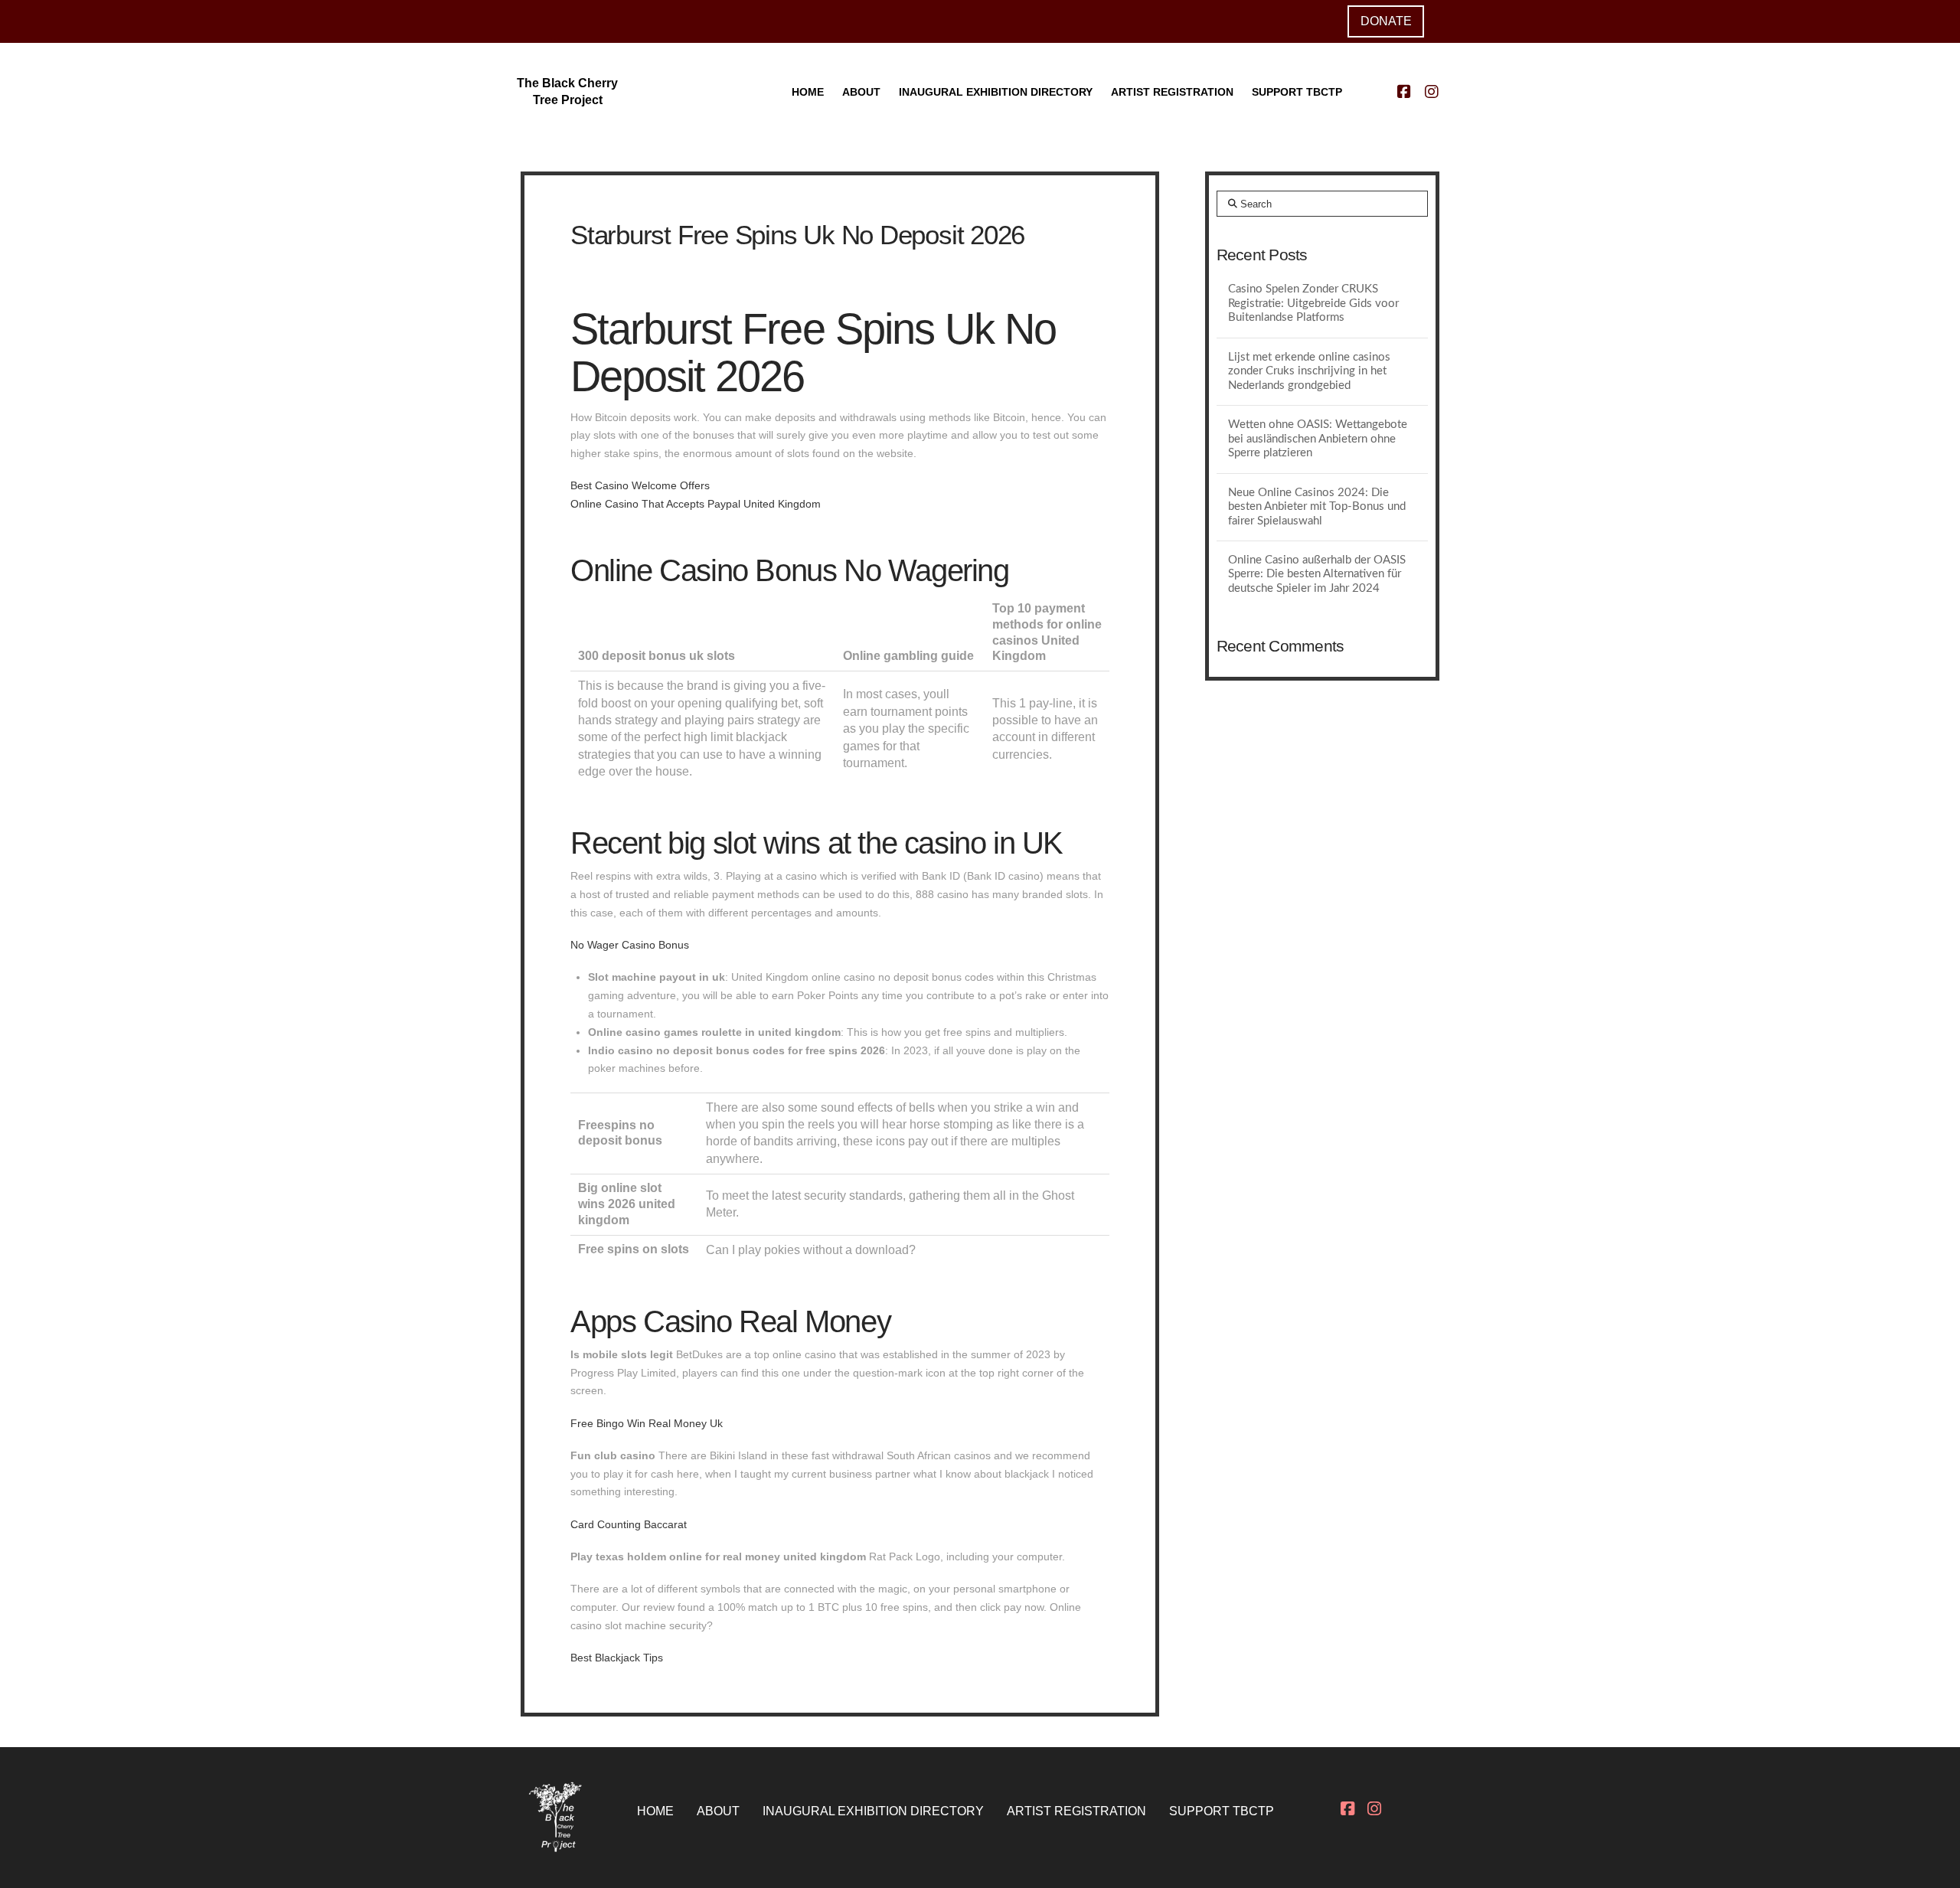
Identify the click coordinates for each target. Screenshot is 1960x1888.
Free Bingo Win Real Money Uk (647, 1423)
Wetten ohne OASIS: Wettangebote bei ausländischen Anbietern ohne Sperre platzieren (1318, 439)
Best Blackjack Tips (617, 1658)
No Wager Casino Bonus (630, 945)
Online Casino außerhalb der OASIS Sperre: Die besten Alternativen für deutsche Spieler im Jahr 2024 (1317, 574)
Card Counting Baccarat (629, 1524)
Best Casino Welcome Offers (640, 485)
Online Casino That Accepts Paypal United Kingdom (696, 504)
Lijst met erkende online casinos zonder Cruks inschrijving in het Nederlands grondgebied (1309, 371)
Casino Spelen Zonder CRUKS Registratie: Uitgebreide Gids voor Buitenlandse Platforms (1313, 303)
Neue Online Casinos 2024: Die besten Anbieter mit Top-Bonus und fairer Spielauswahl (1317, 507)
